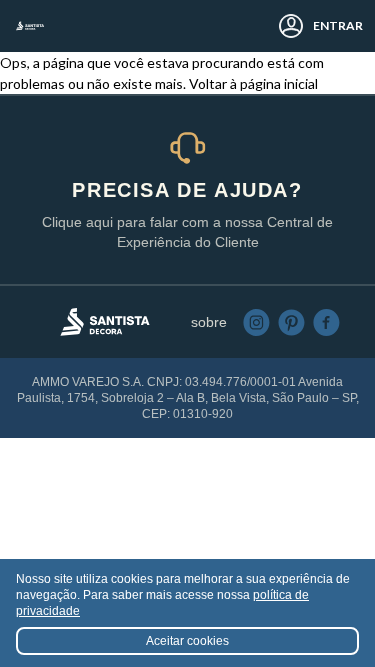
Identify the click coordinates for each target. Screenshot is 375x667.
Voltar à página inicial (253, 83)
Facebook (326, 322)
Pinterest (291, 322)
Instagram (256, 322)
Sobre (209, 322)
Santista (30, 26)
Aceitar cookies (187, 641)
